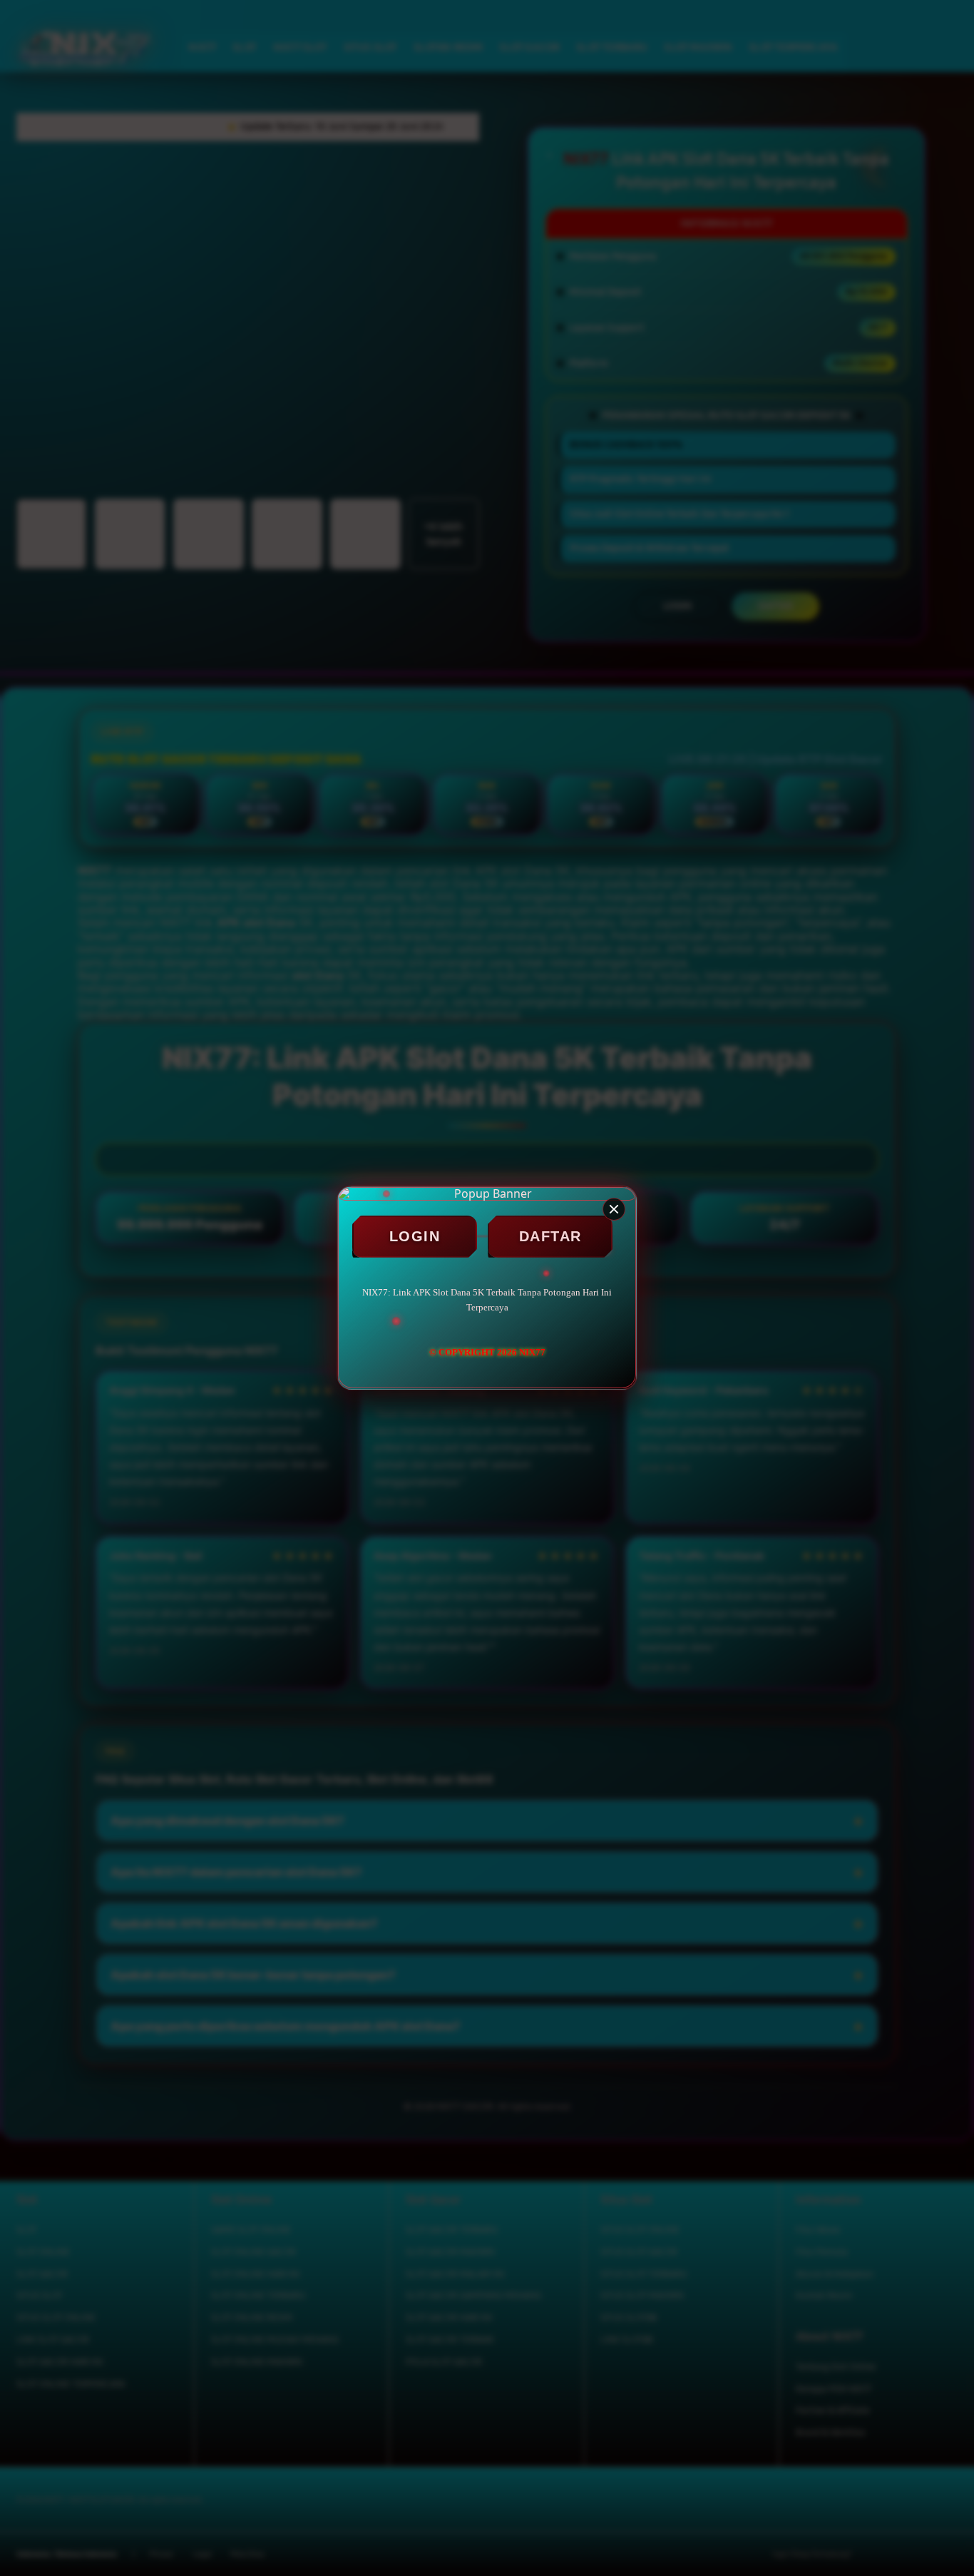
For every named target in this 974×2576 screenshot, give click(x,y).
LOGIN (415, 1236)
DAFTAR (550, 1236)
